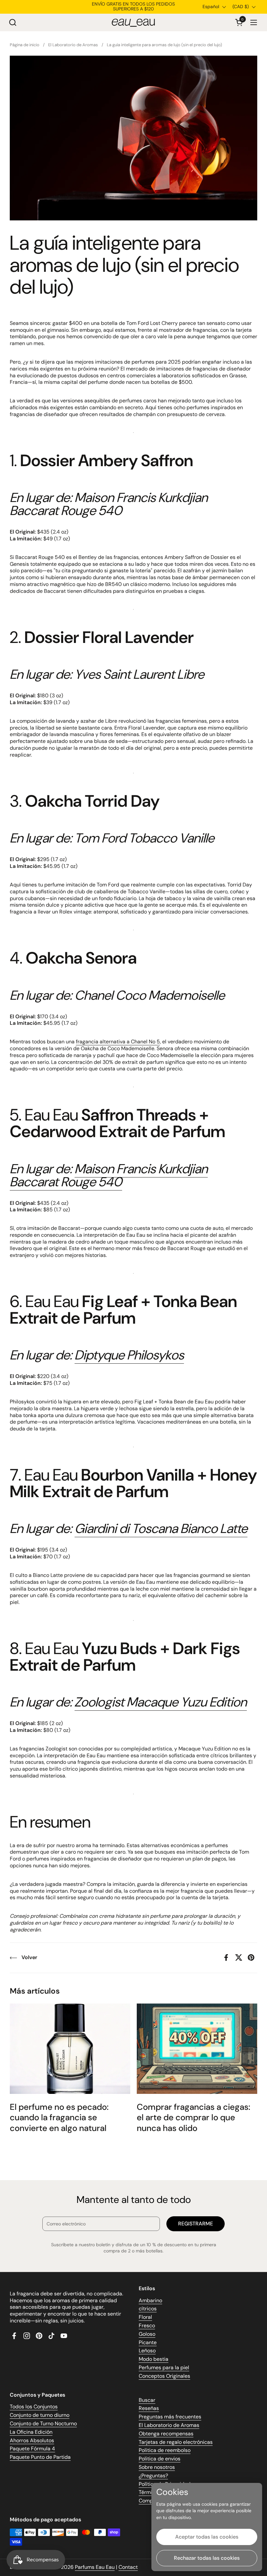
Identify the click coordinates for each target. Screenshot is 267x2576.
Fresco (147, 2325)
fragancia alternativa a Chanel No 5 (118, 1042)
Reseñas (149, 2408)
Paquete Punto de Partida (40, 2457)
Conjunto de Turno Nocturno (43, 2423)
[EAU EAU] (133, 22)
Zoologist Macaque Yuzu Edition (161, 1702)
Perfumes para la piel (164, 2367)
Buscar (147, 2400)
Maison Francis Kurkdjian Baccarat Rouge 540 (109, 1175)
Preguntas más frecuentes (170, 2417)
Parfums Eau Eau (95, 2567)
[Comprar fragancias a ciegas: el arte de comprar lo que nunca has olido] (197, 2049)
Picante (148, 2342)
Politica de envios (160, 2459)
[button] (13, 22)
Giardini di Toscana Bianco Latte (161, 1528)
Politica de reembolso (165, 2450)
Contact (128, 2567)
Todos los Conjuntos (34, 2407)
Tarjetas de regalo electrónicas (176, 2442)
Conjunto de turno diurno (40, 2415)
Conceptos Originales (164, 2376)
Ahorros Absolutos (32, 2440)
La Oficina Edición (31, 2432)
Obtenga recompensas (166, 2434)
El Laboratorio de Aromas (169, 2425)
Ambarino (150, 2300)
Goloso (147, 2334)
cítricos (148, 2309)
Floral (145, 2317)
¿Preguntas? (153, 2476)
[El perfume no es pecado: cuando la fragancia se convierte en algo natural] (70, 2049)
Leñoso (147, 2351)
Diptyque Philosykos (129, 1355)
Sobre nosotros (157, 2467)
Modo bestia (154, 2359)
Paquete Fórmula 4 (32, 2449)
